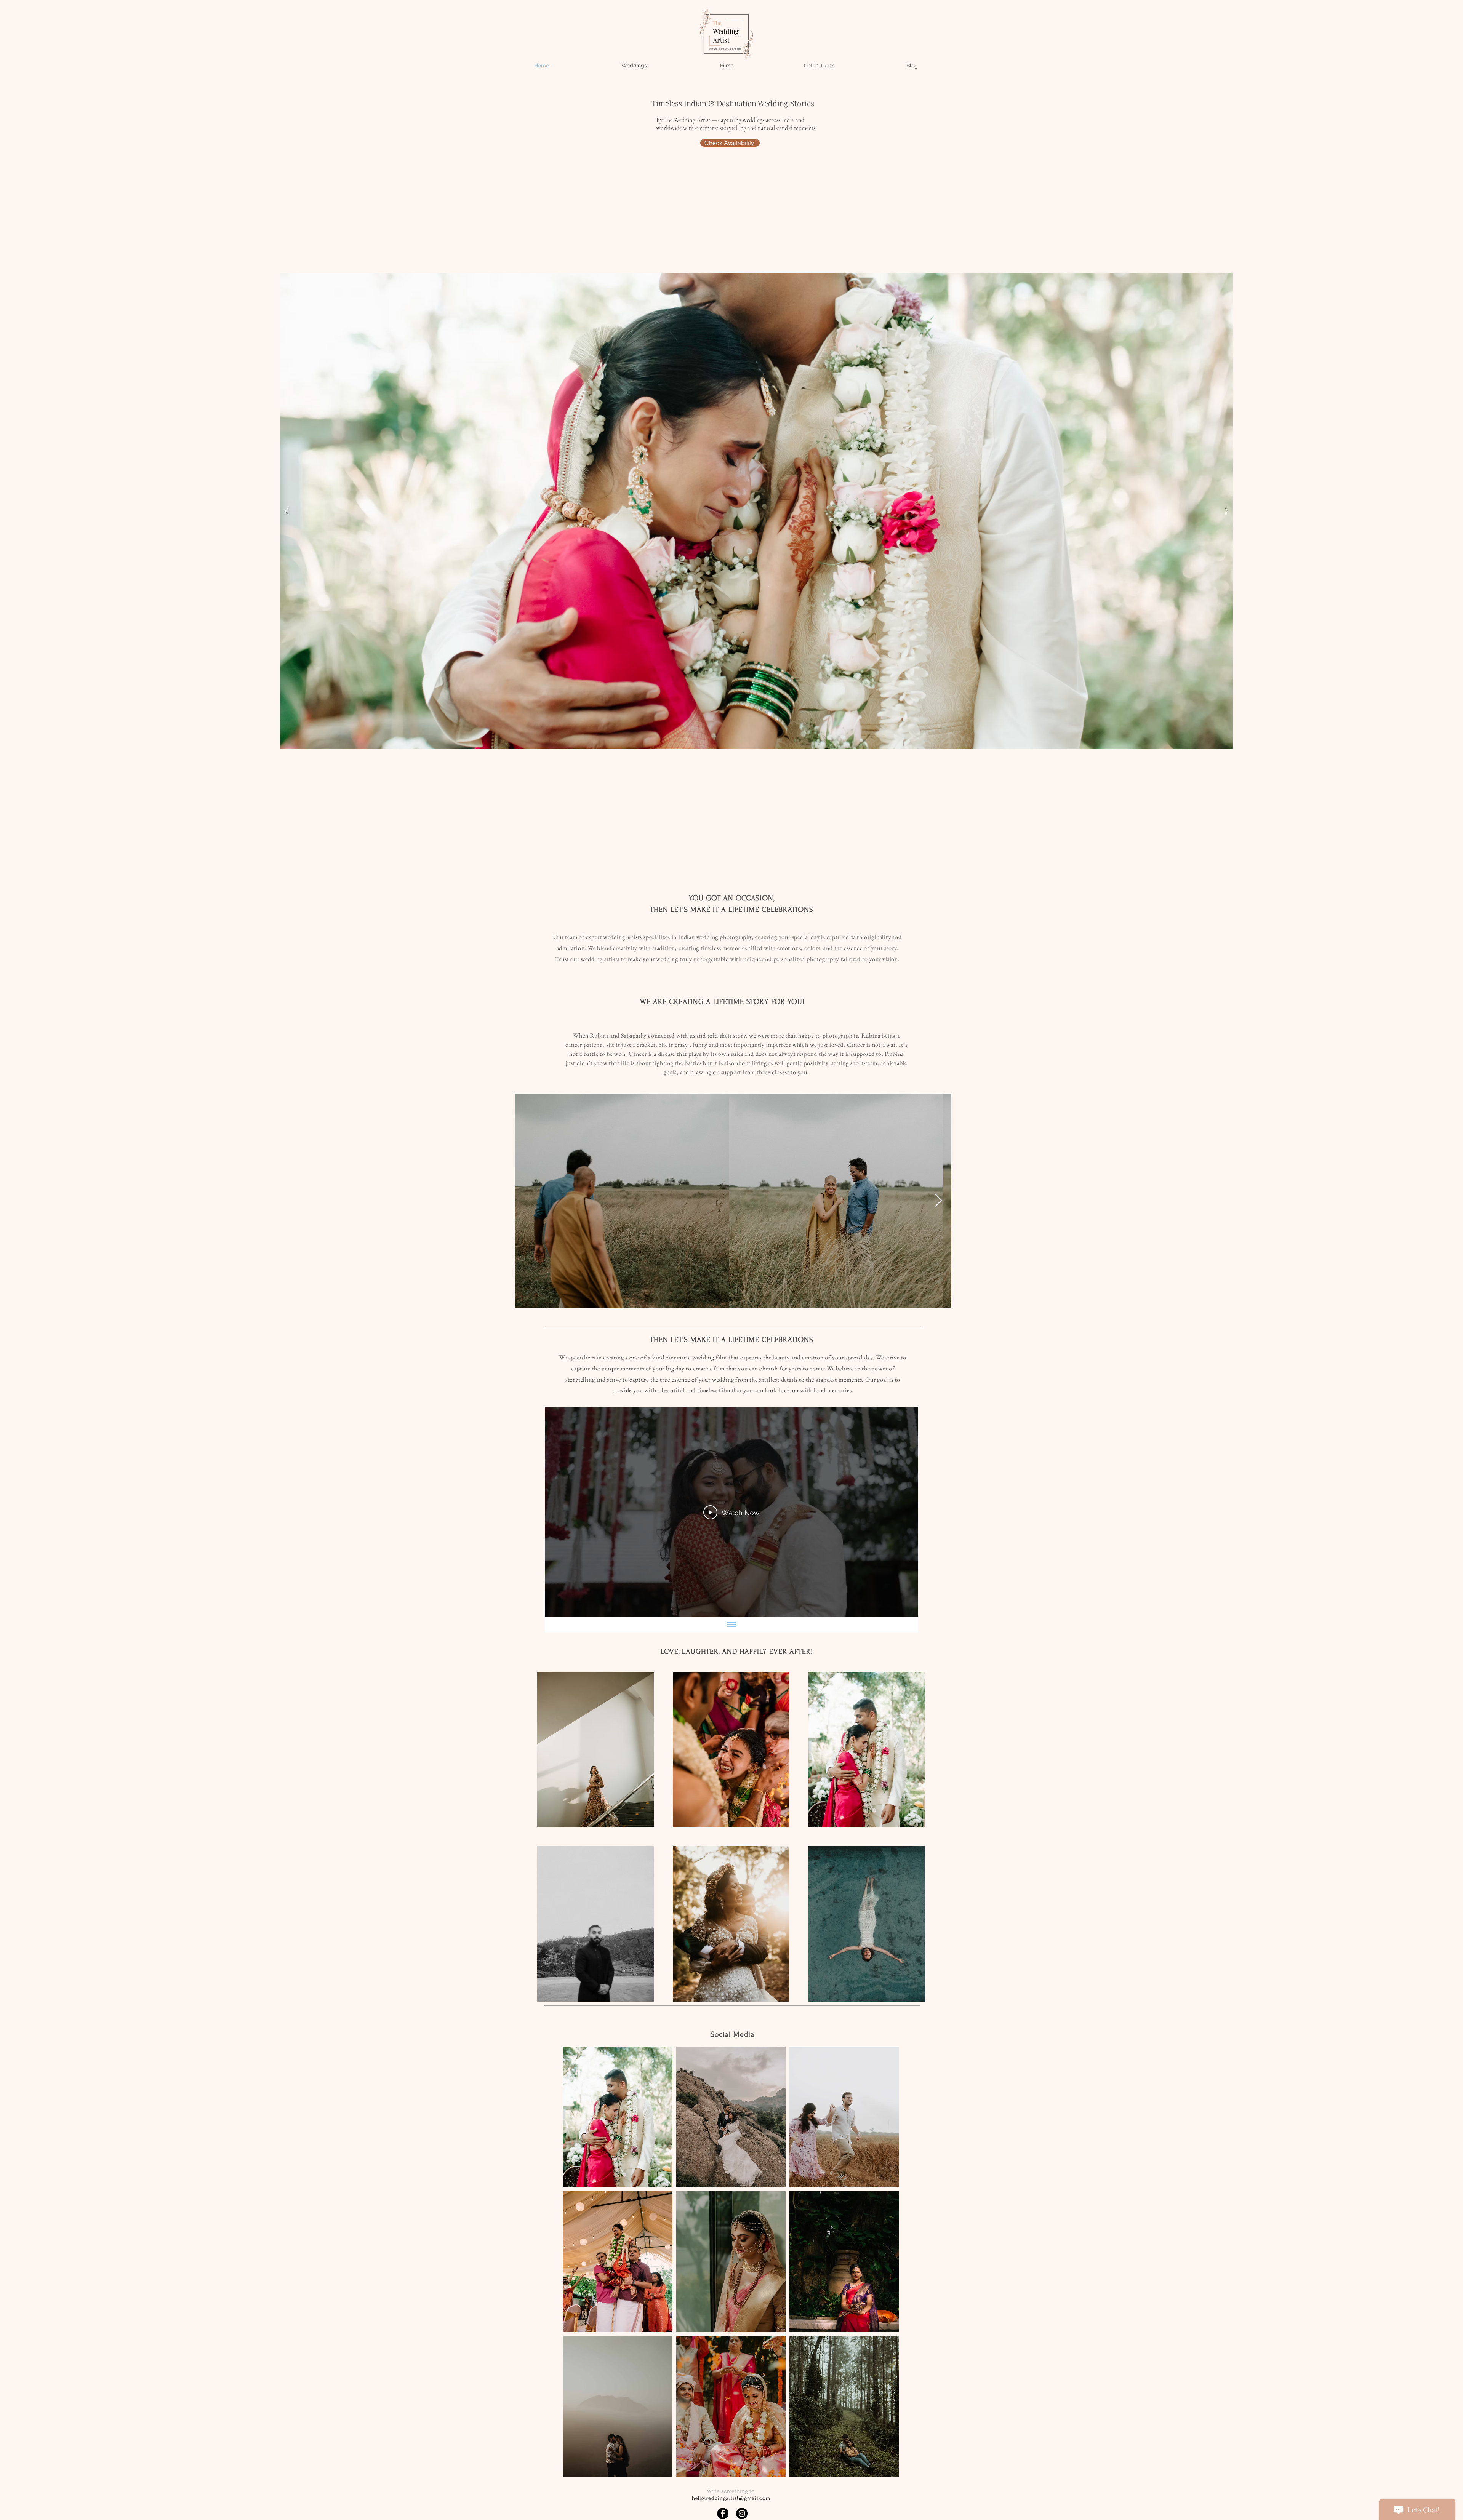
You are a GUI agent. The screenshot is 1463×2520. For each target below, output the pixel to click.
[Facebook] (723, 2514)
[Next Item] (938, 1201)
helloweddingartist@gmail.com (731, 2498)
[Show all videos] (731, 1625)
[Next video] (902, 1513)
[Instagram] (742, 2514)
